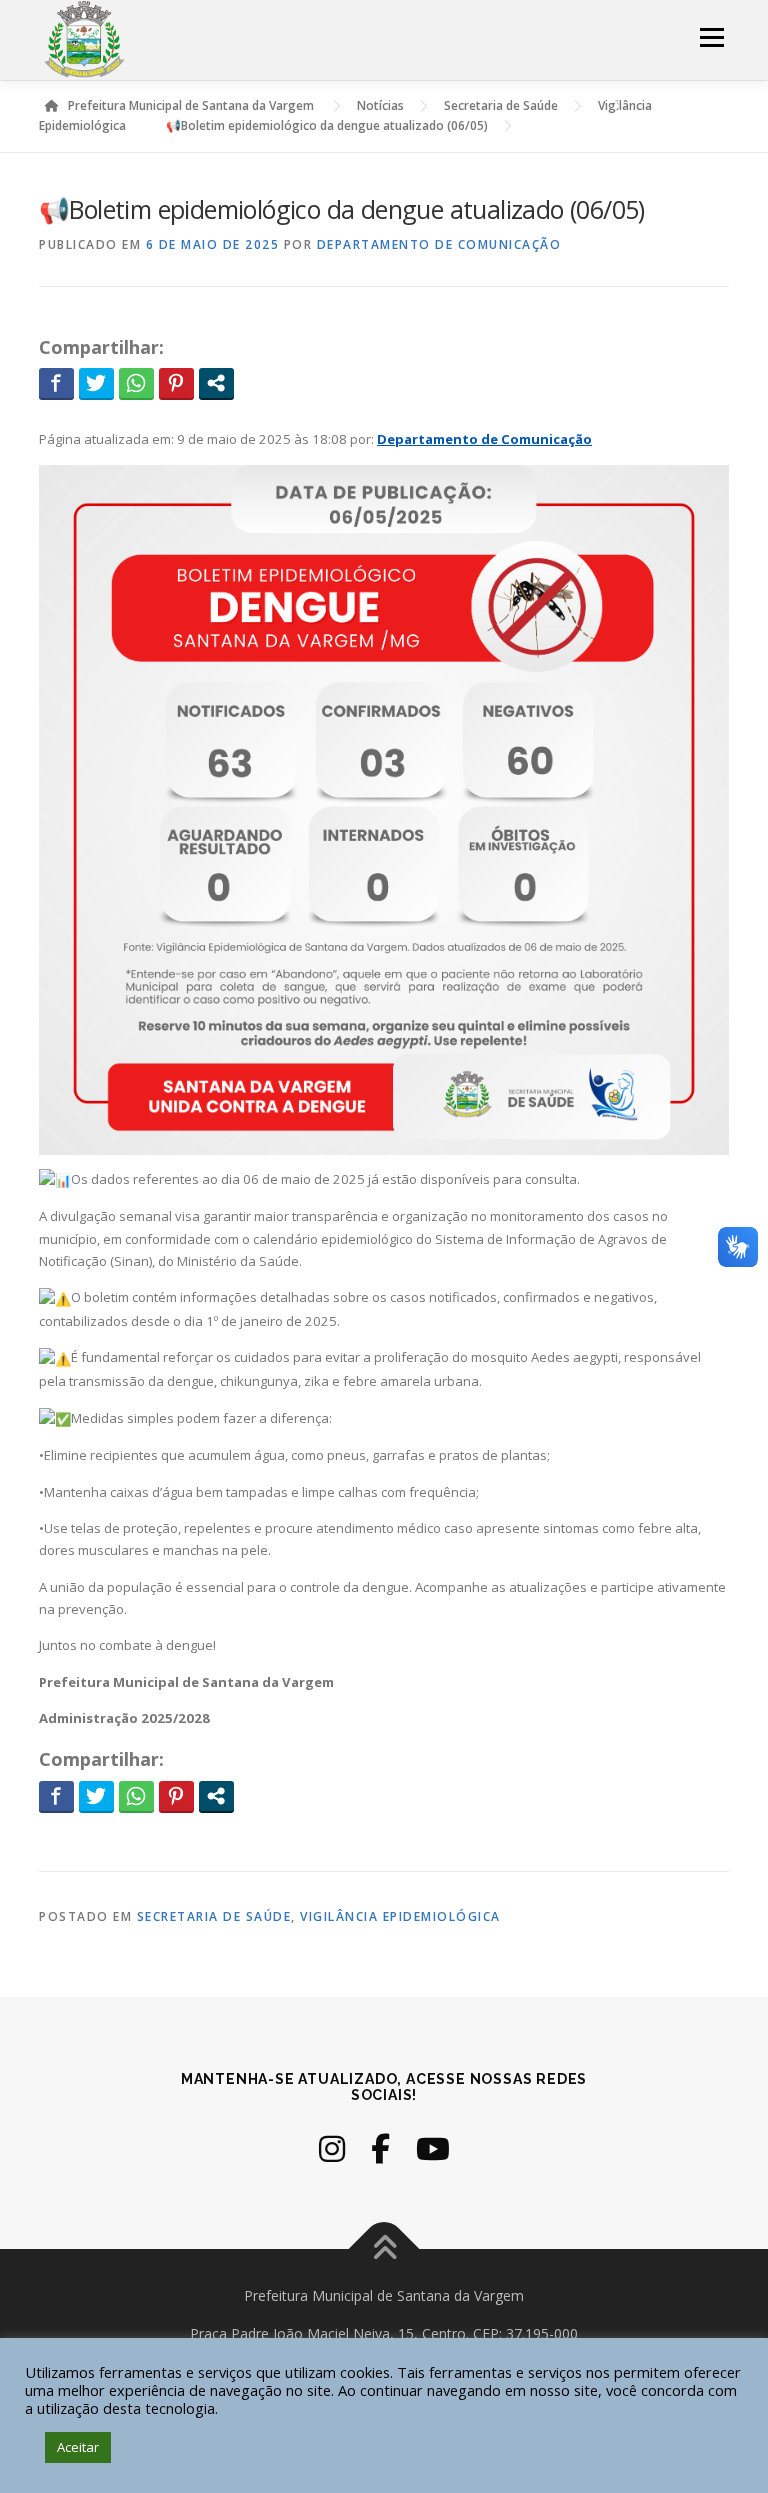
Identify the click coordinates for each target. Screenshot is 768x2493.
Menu (711, 37)
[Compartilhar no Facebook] (56, 383)
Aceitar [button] (78, 2447)
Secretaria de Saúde (214, 1916)
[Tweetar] (96, 383)
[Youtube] (433, 2148)
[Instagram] (332, 2148)
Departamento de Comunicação (439, 244)
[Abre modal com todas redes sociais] (216, 383)
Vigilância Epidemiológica (400, 1916)
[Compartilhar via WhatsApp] (136, 383)
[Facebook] (380, 2148)
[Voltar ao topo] (384, 2249)
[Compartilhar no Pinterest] (176, 383)
